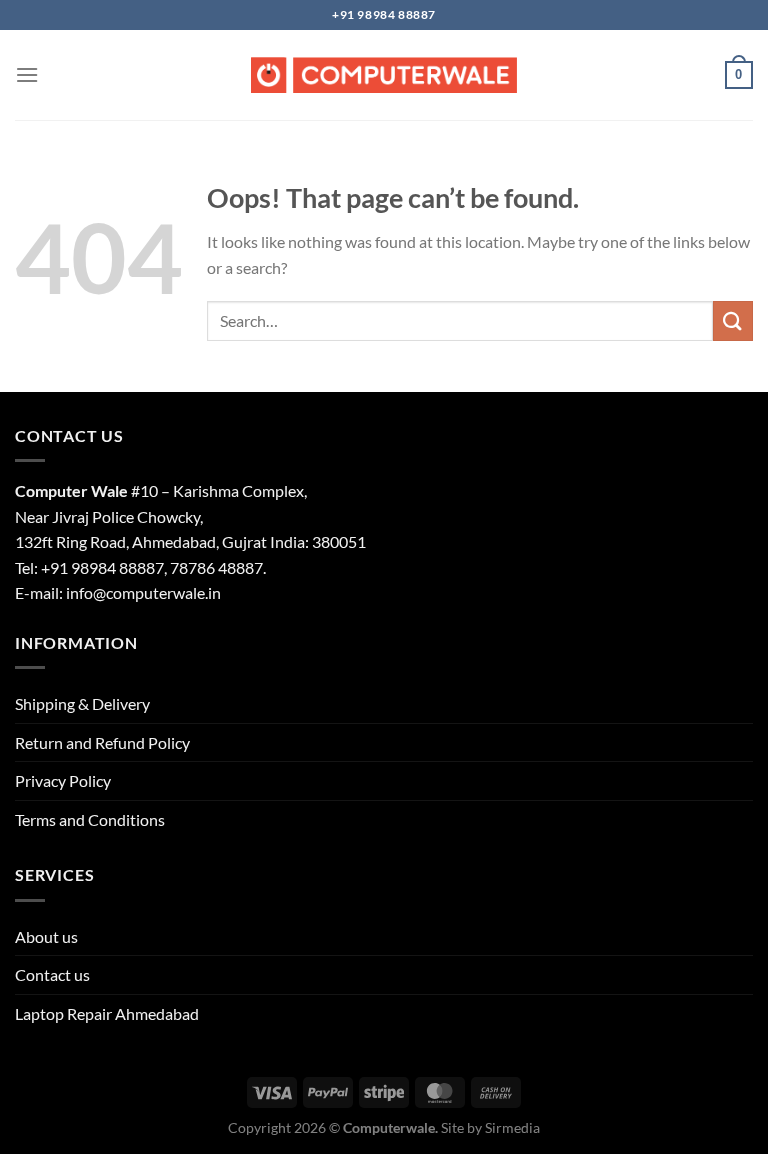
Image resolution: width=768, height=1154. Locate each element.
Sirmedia (512, 1127)
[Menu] (27, 74)
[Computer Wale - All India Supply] (384, 75)
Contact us (52, 974)
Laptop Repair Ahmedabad (107, 1013)
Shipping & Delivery (82, 703)
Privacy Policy (63, 780)
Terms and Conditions (90, 819)
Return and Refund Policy (102, 742)
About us (46, 936)
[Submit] (733, 320)
